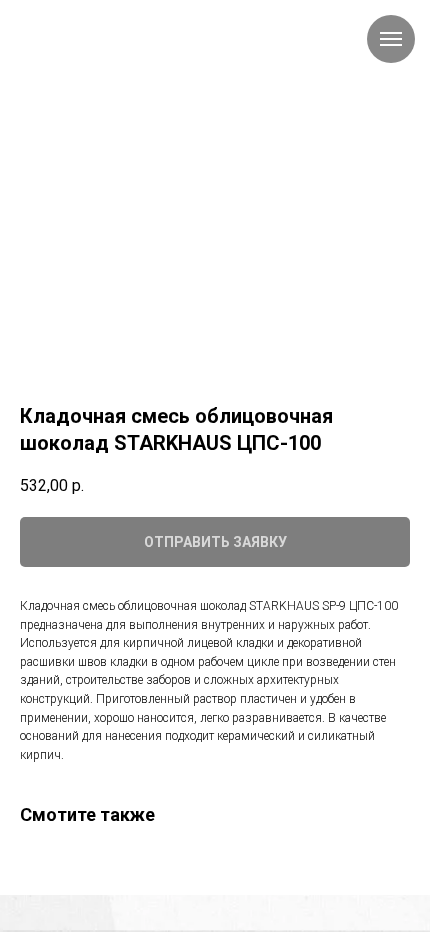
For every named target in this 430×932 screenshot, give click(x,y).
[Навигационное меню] (391, 39)
